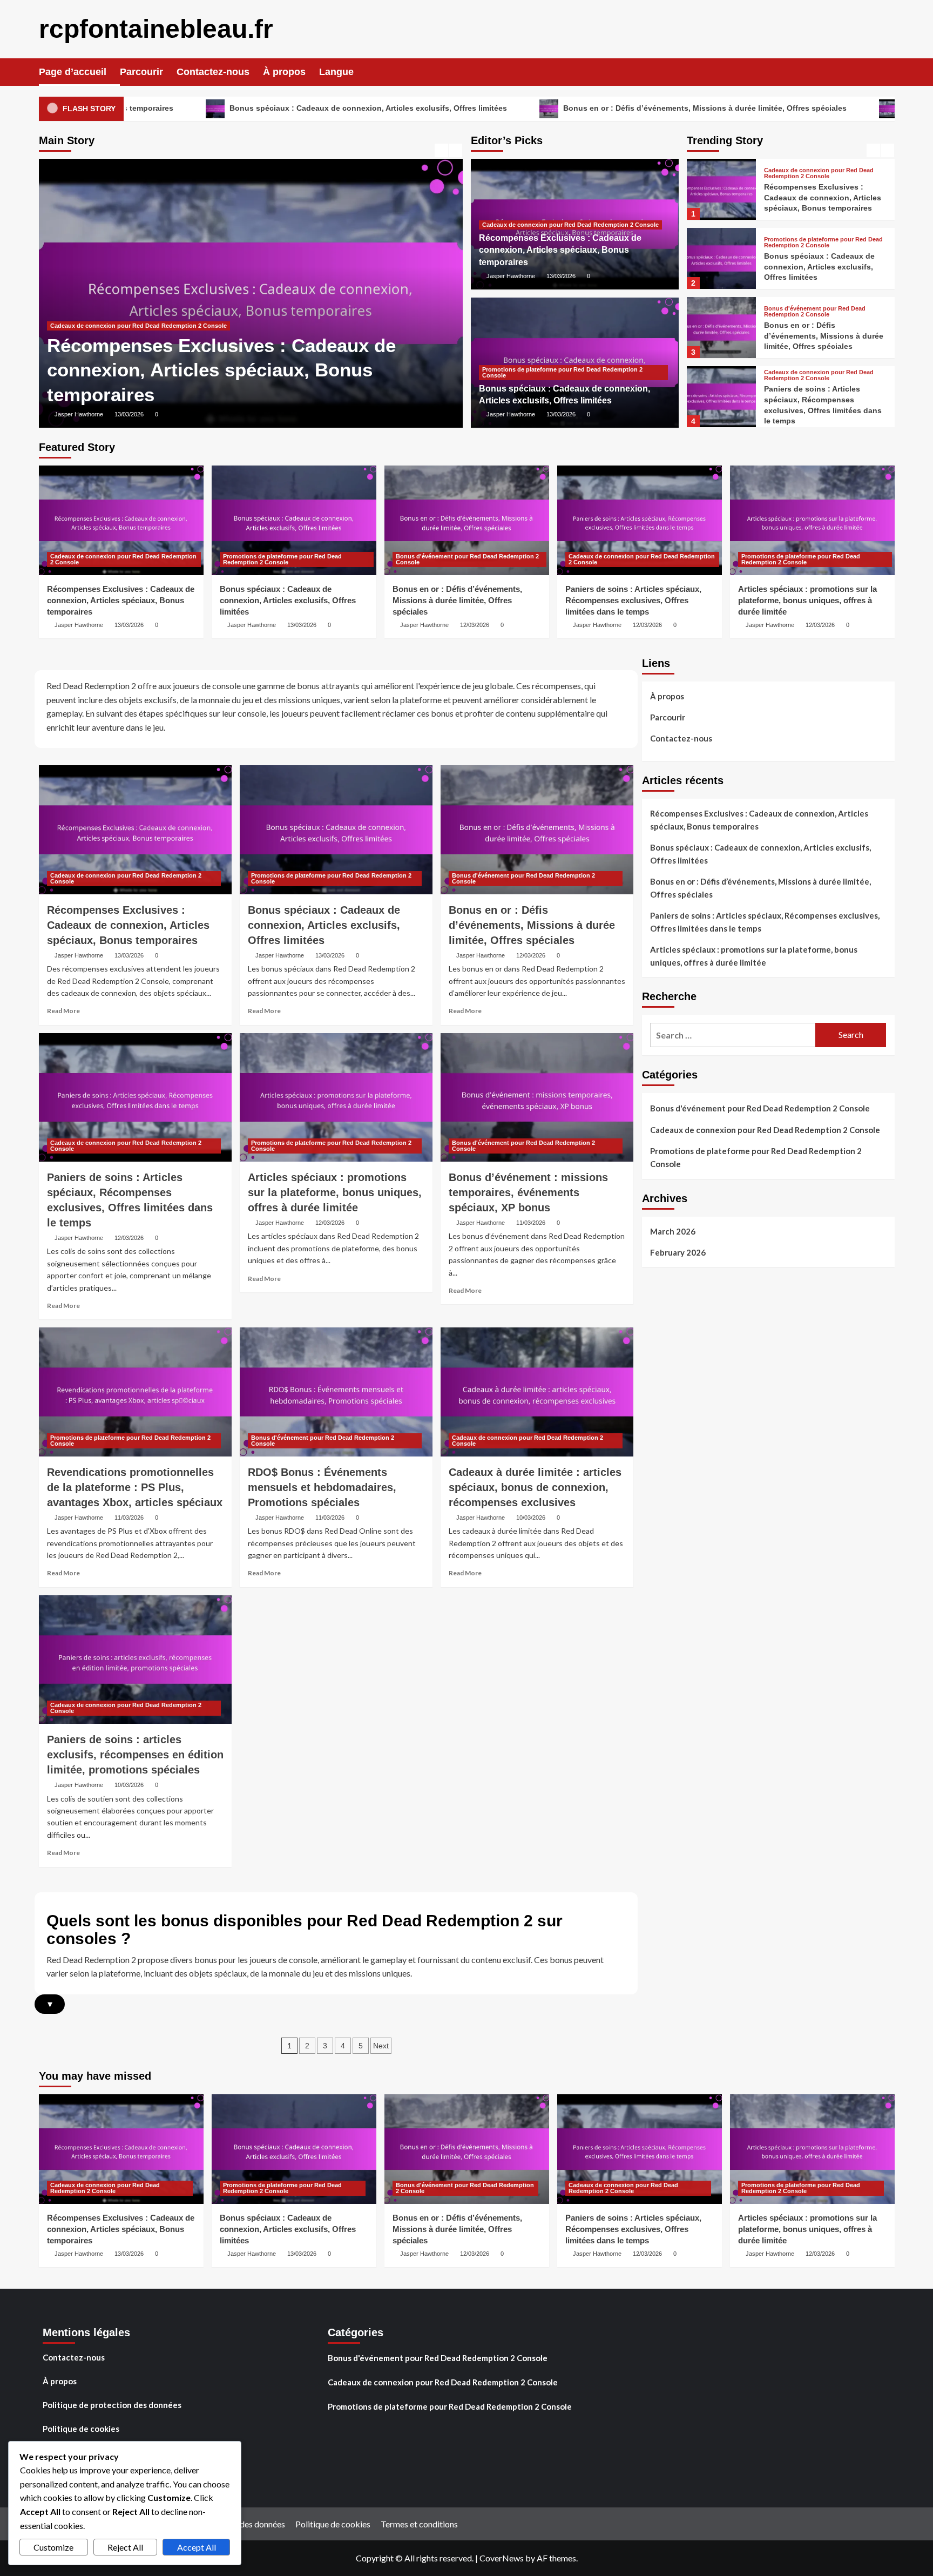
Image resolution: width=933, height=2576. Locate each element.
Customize (53, 2547)
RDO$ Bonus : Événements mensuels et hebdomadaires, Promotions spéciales (322, 1487)
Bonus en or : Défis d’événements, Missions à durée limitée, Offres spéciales (539, 108)
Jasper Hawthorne (149, 414)
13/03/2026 (199, 414)
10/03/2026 (531, 1518)
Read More (63, 1011)
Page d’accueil (73, 72)
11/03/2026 (531, 1223)
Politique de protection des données (112, 2405)
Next (381, 2046)
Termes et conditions (419, 2524)
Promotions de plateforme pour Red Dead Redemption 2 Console (213, 350)
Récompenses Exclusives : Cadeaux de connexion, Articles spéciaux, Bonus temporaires (560, 250)
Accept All (197, 2547)
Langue (336, 72)
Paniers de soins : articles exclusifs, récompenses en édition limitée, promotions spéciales (135, 1755)
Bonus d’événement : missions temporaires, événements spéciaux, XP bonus (528, 1192)
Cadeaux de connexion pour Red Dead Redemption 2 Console (570, 225)
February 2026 (678, 1252)
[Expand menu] (360, 73)
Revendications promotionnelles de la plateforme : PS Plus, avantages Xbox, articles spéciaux (135, 1487)
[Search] (888, 72)
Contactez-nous (213, 72)
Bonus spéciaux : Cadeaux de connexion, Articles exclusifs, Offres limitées (202, 108)
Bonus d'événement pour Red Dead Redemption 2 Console (815, 242)
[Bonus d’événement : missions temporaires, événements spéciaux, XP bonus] (537, 1097)
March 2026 (673, 1231)
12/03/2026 (475, 625)
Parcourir (141, 72)
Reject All (125, 2547)
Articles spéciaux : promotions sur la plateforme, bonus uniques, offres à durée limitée (821, 405)
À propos (284, 72)
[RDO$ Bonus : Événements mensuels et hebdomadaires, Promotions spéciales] (336, 1392)
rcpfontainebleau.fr (156, 29)
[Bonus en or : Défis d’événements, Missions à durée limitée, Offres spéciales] (721, 258)
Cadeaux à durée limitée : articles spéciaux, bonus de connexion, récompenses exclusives (535, 1487)
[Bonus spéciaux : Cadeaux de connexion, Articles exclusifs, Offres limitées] (321, 293)
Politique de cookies (81, 2429)
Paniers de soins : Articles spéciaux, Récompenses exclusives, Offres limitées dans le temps (633, 600)
